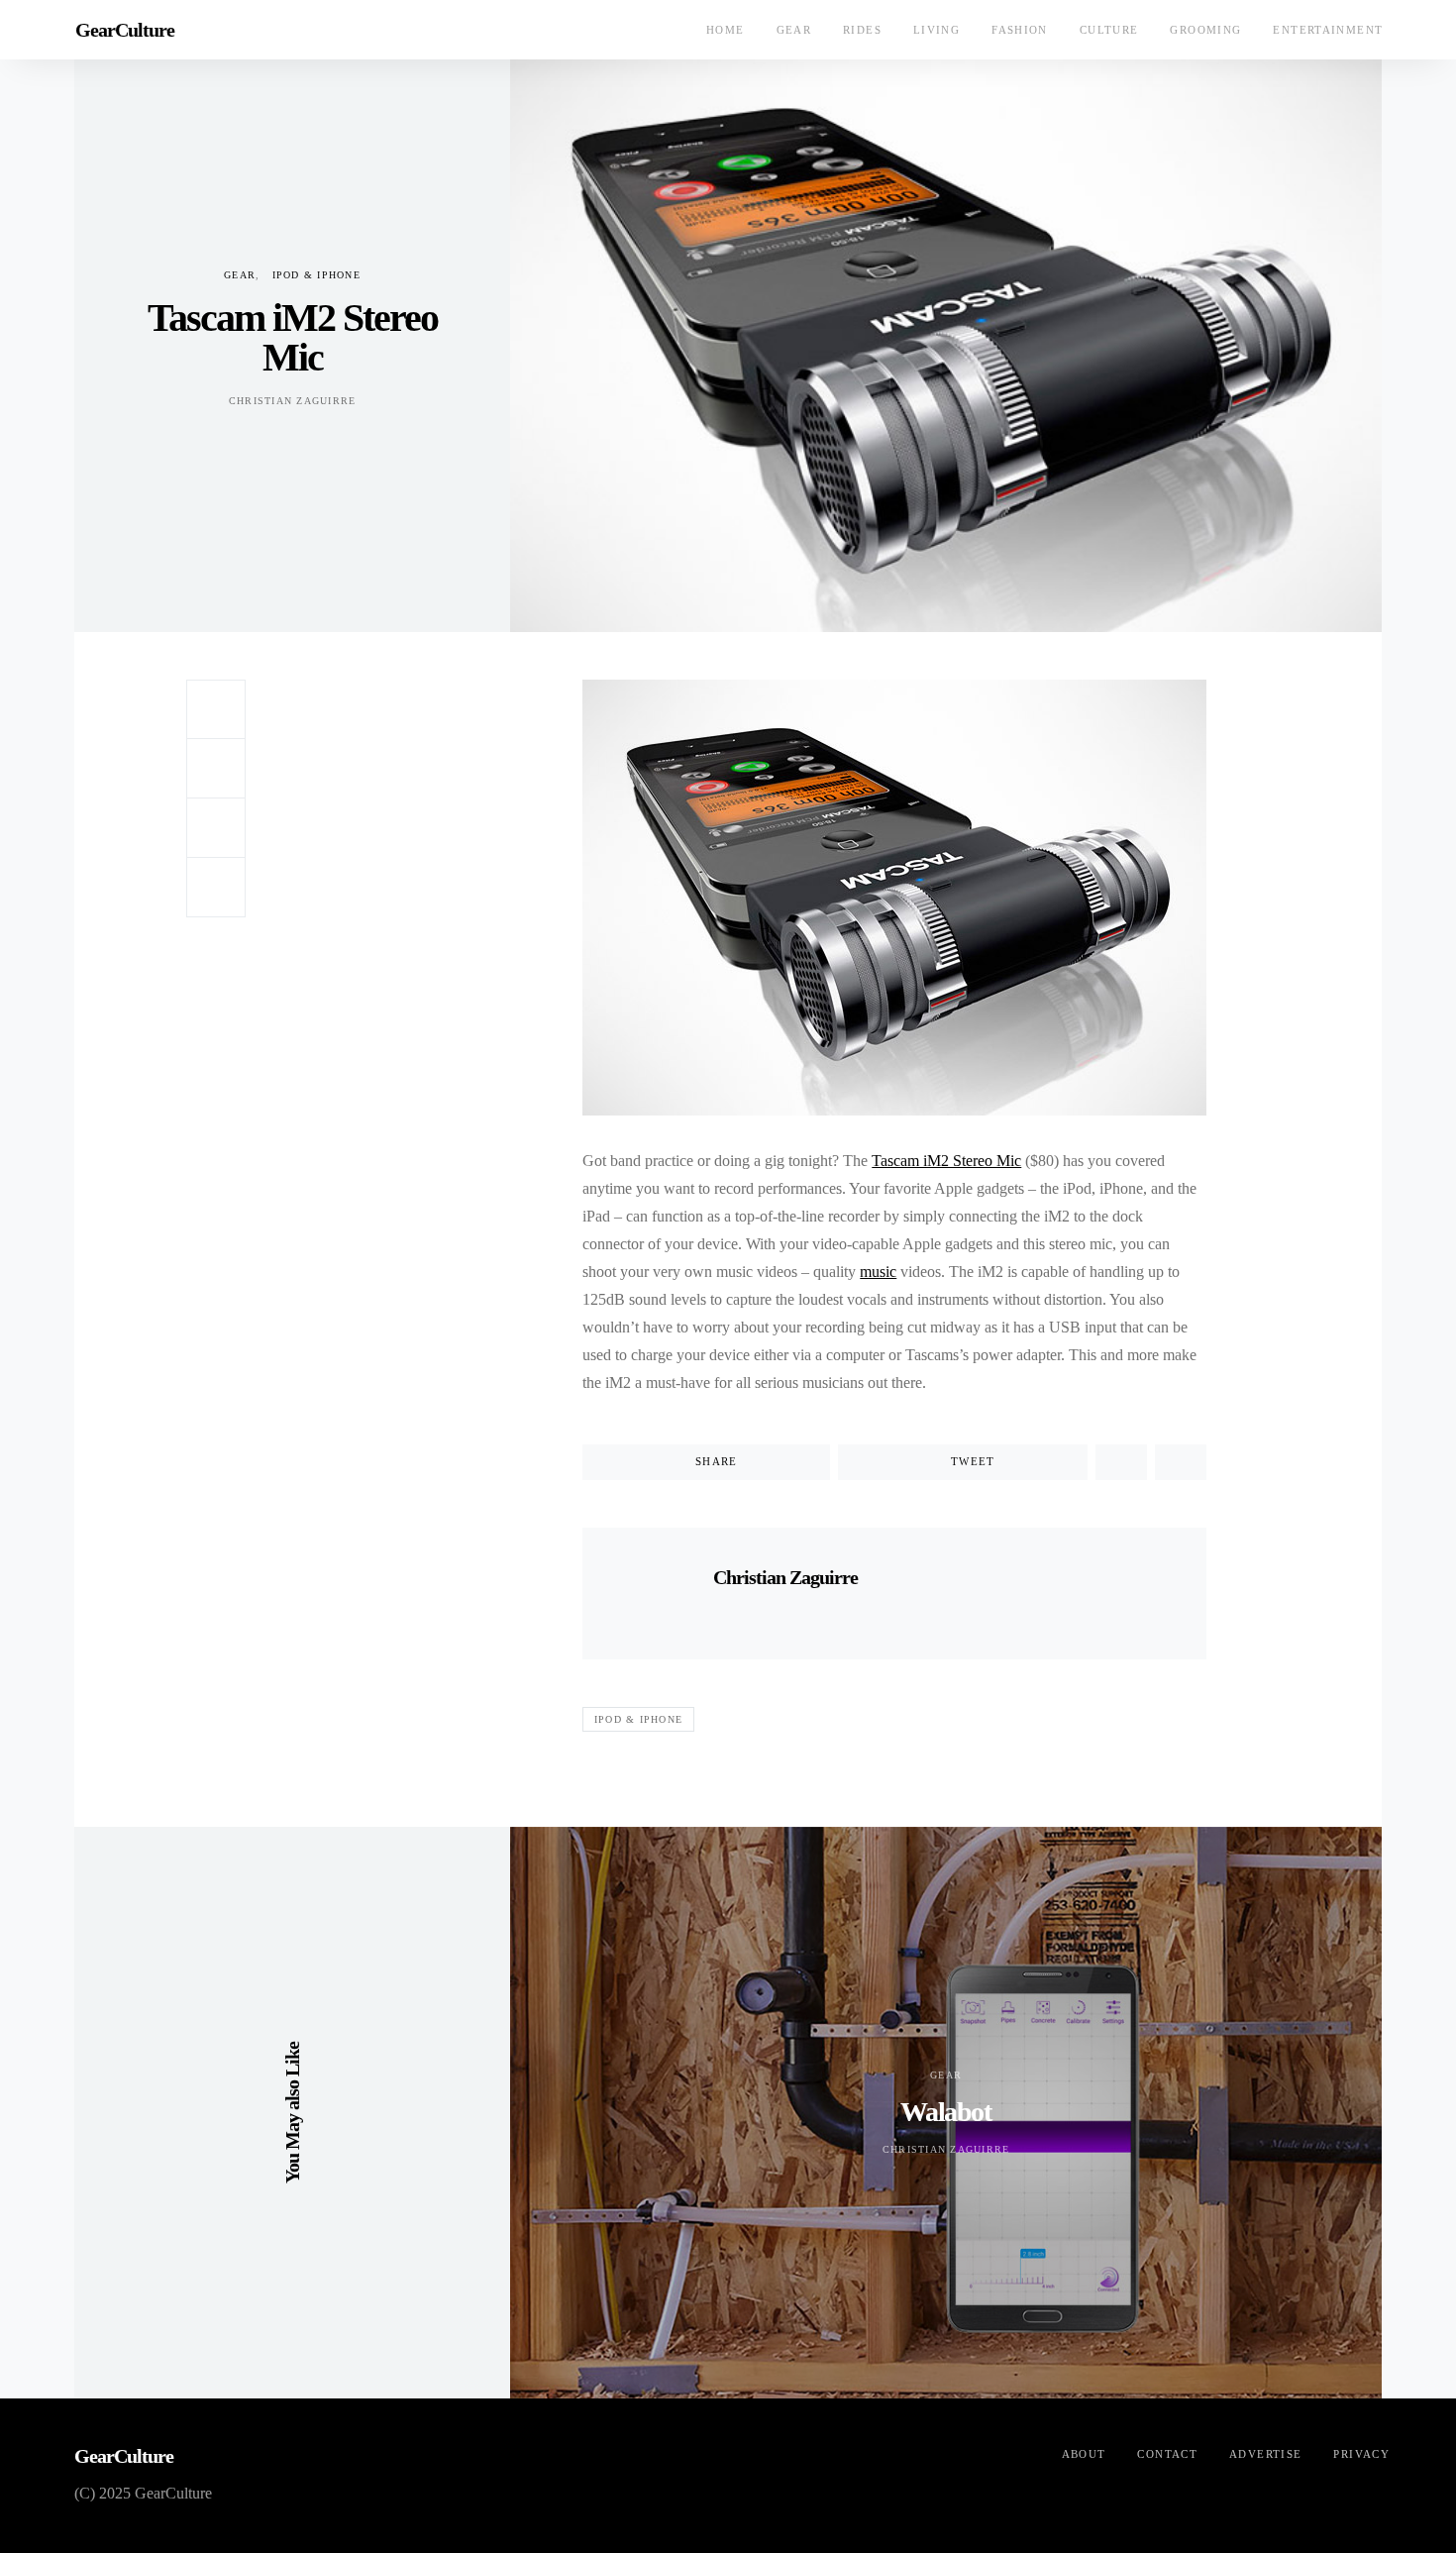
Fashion (1020, 30)
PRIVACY (1361, 2454)
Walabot (945, 2112)
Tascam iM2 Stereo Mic (946, 1161)
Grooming (1205, 30)
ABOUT (1084, 2454)
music (878, 1272)
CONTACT (1167, 2454)
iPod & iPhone (316, 275)
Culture (1109, 30)
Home (726, 30)
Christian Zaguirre (293, 401)
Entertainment (1328, 30)
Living (936, 30)
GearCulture (125, 30)
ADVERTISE (1265, 2454)
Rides (862, 30)
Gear (794, 30)
